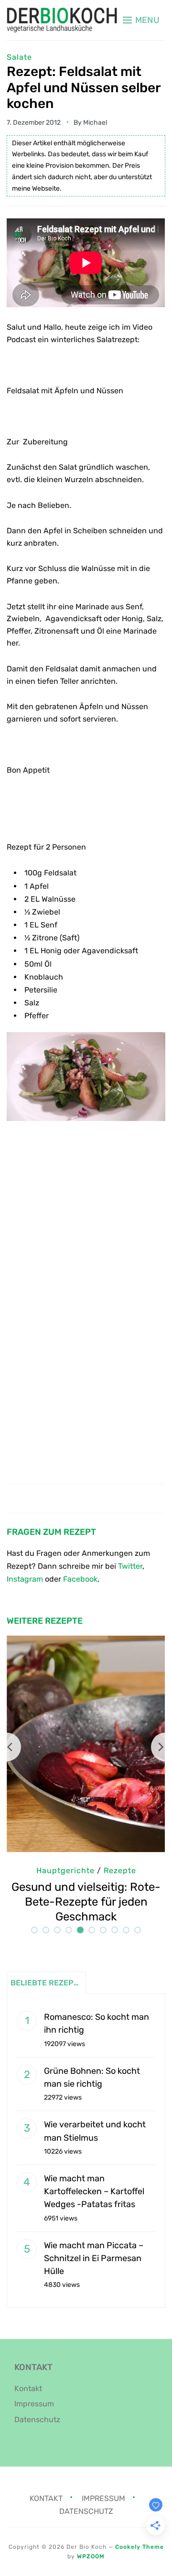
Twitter (130, 1566)
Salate (19, 57)
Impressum (34, 2404)
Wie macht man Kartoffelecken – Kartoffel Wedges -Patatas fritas (94, 2191)
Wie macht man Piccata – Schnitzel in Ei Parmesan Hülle (94, 2258)
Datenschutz (37, 2420)
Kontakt (28, 2388)
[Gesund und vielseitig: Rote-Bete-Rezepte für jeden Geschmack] (86, 1642)
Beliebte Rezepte (47, 1983)
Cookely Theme (140, 2547)
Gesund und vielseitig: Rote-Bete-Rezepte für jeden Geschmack (86, 1902)
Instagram (25, 1579)
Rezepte (120, 1870)
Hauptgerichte (65, 1870)
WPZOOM (91, 2556)
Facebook (80, 1579)
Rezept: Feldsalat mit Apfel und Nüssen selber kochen (84, 87)
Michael (95, 123)
